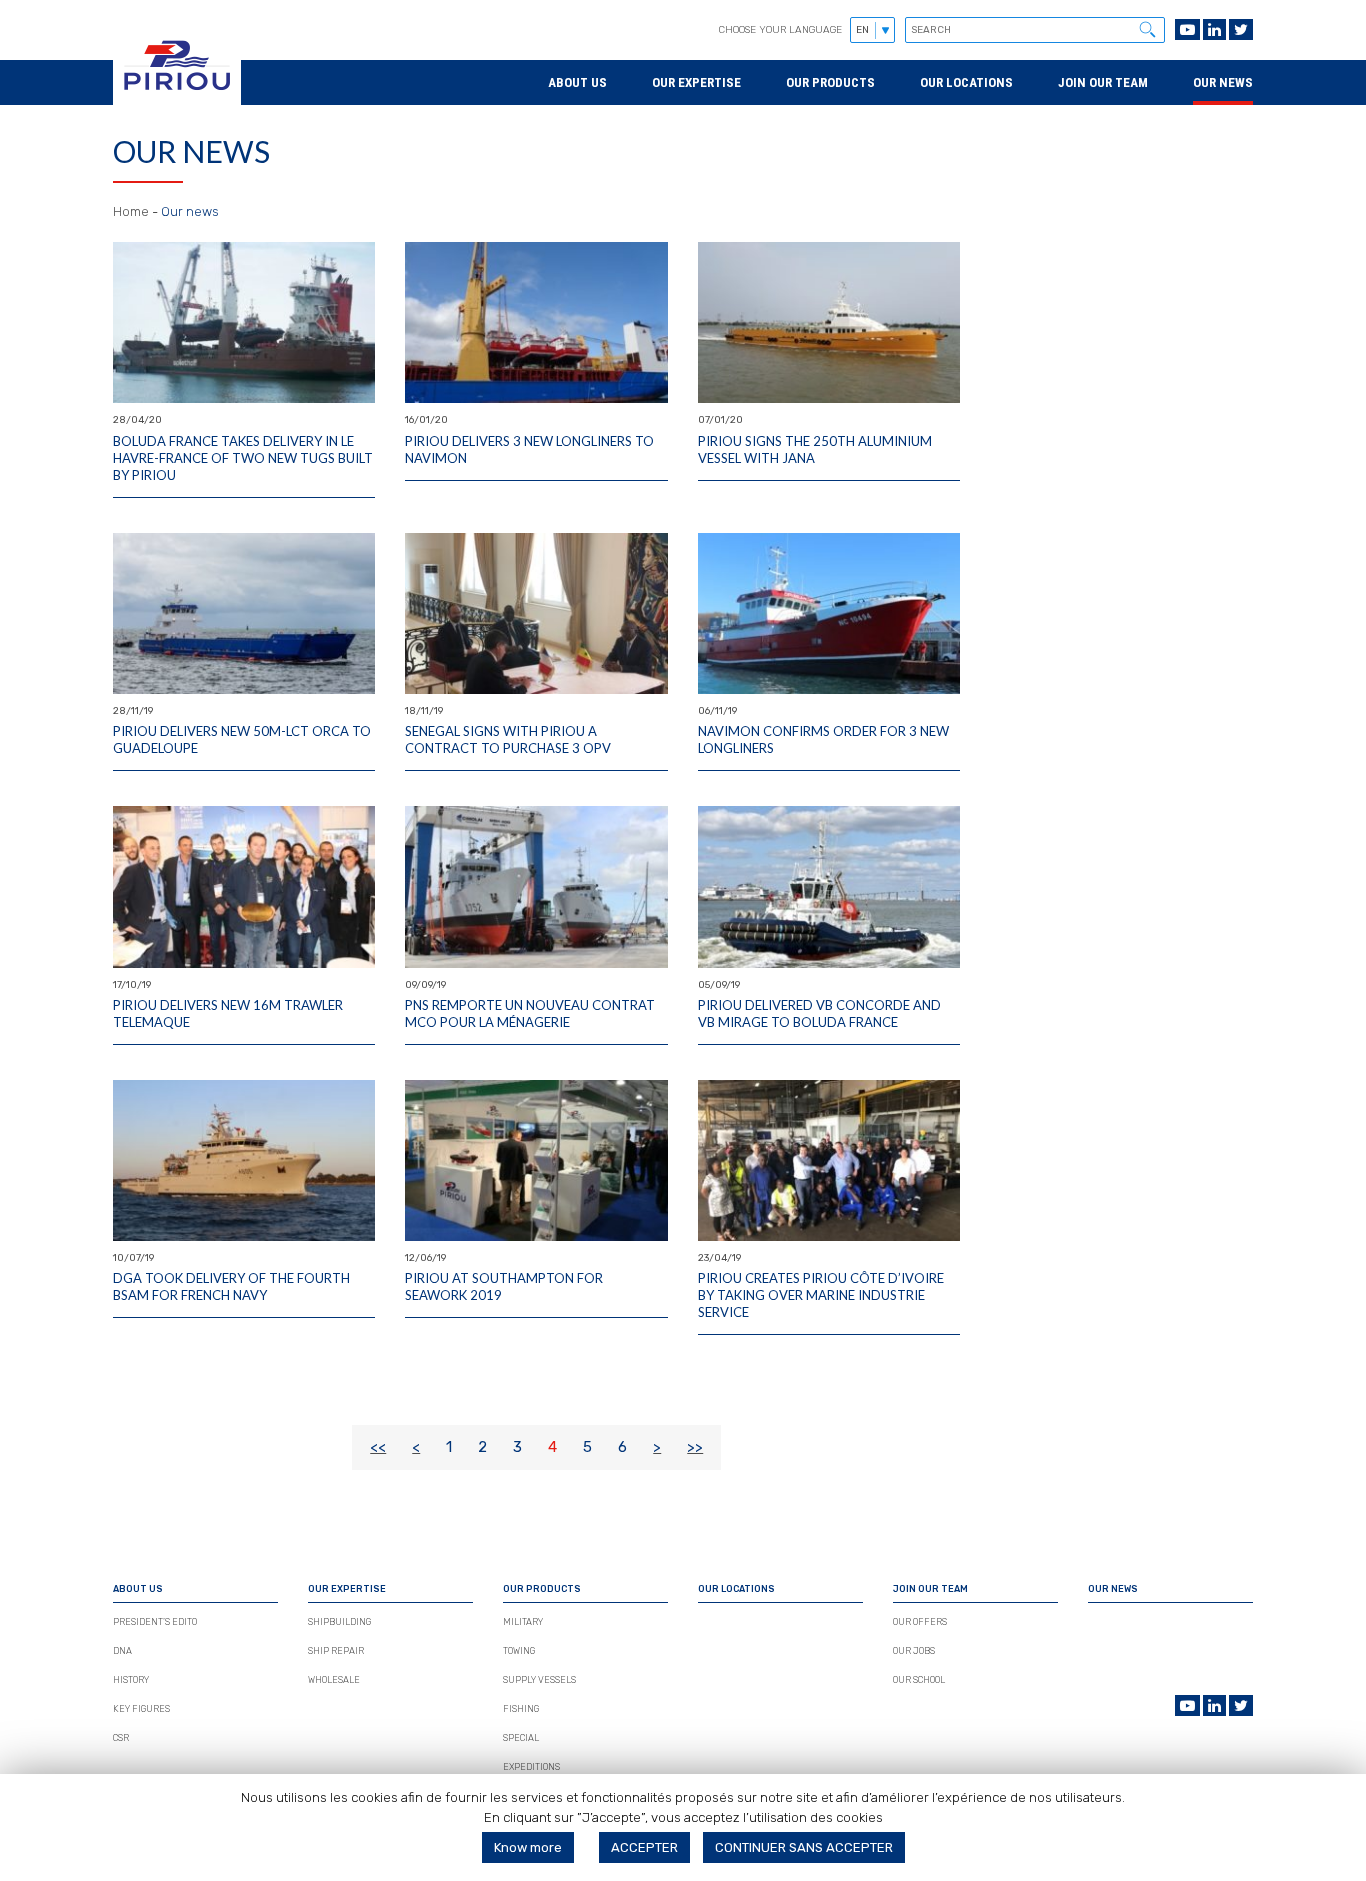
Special (521, 1738)
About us (577, 82)
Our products (830, 82)
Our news (1223, 82)
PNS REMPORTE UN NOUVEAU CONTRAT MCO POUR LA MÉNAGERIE (530, 1013)
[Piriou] (177, 95)
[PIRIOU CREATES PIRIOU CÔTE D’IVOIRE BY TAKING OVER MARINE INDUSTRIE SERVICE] (829, 1160)
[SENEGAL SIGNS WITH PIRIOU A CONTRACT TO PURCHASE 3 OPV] (536, 613)
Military (523, 1622)
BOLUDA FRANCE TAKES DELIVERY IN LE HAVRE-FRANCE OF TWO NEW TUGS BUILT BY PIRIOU (243, 458)
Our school (919, 1680)
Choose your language (780, 30)
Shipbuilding (339, 1622)
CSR (121, 1738)
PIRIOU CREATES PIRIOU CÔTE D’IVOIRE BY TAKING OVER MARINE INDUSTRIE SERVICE (821, 1295)
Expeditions (531, 1767)
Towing (519, 1651)
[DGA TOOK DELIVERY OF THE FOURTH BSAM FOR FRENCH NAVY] (244, 1160)
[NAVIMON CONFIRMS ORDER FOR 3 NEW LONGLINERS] (829, 613)
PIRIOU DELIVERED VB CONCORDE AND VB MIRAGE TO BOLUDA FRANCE (819, 1013)
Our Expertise (696, 82)
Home (131, 211)
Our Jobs (914, 1651)
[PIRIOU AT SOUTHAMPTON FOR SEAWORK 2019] (536, 1160)
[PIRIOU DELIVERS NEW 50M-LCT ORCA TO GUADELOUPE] (244, 613)
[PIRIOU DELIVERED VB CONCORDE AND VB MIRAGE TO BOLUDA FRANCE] (829, 886)
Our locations (966, 82)
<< (378, 1447)
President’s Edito (155, 1622)
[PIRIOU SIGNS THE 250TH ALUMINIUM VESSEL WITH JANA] (829, 322)
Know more (528, 1847)
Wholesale (334, 1680)
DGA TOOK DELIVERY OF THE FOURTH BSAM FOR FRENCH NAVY (231, 1286)
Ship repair (336, 1651)
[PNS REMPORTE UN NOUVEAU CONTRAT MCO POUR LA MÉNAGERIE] (536, 886)
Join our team (1103, 82)
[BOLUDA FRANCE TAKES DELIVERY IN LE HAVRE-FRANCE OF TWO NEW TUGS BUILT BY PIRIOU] (244, 322)
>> (695, 1447)
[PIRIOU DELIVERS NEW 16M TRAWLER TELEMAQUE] (244, 886)
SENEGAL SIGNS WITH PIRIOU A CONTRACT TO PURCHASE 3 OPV (508, 739)
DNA (122, 1651)
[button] (1147, 29)
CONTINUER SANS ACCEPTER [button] (804, 1847)
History (131, 1680)
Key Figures (141, 1709)
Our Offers (920, 1622)
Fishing (521, 1709)
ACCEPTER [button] (644, 1847)
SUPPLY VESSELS (539, 1680)
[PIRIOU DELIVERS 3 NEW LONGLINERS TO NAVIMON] (536, 322)
